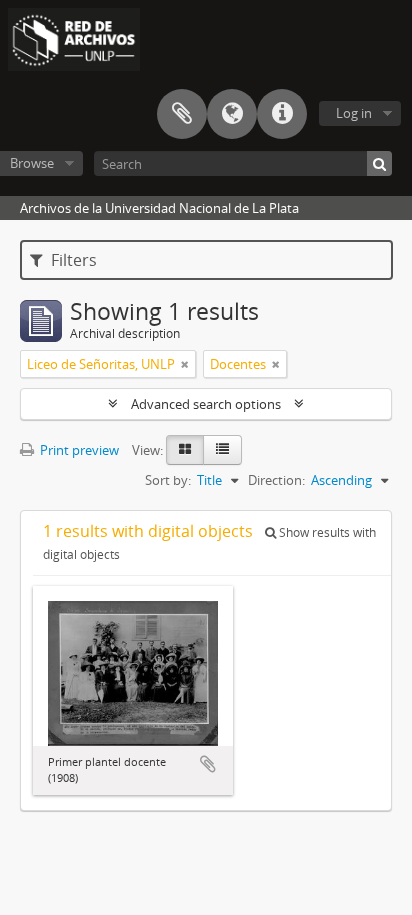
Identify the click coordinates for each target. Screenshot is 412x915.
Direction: (276, 480)
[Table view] (222, 450)
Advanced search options (206, 404)
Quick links (282, 114)
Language (232, 114)
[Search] (379, 163)
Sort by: (168, 480)
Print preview (78, 450)
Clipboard (182, 114)
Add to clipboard (208, 764)
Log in (354, 113)
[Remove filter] (185, 364)
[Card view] (185, 450)
